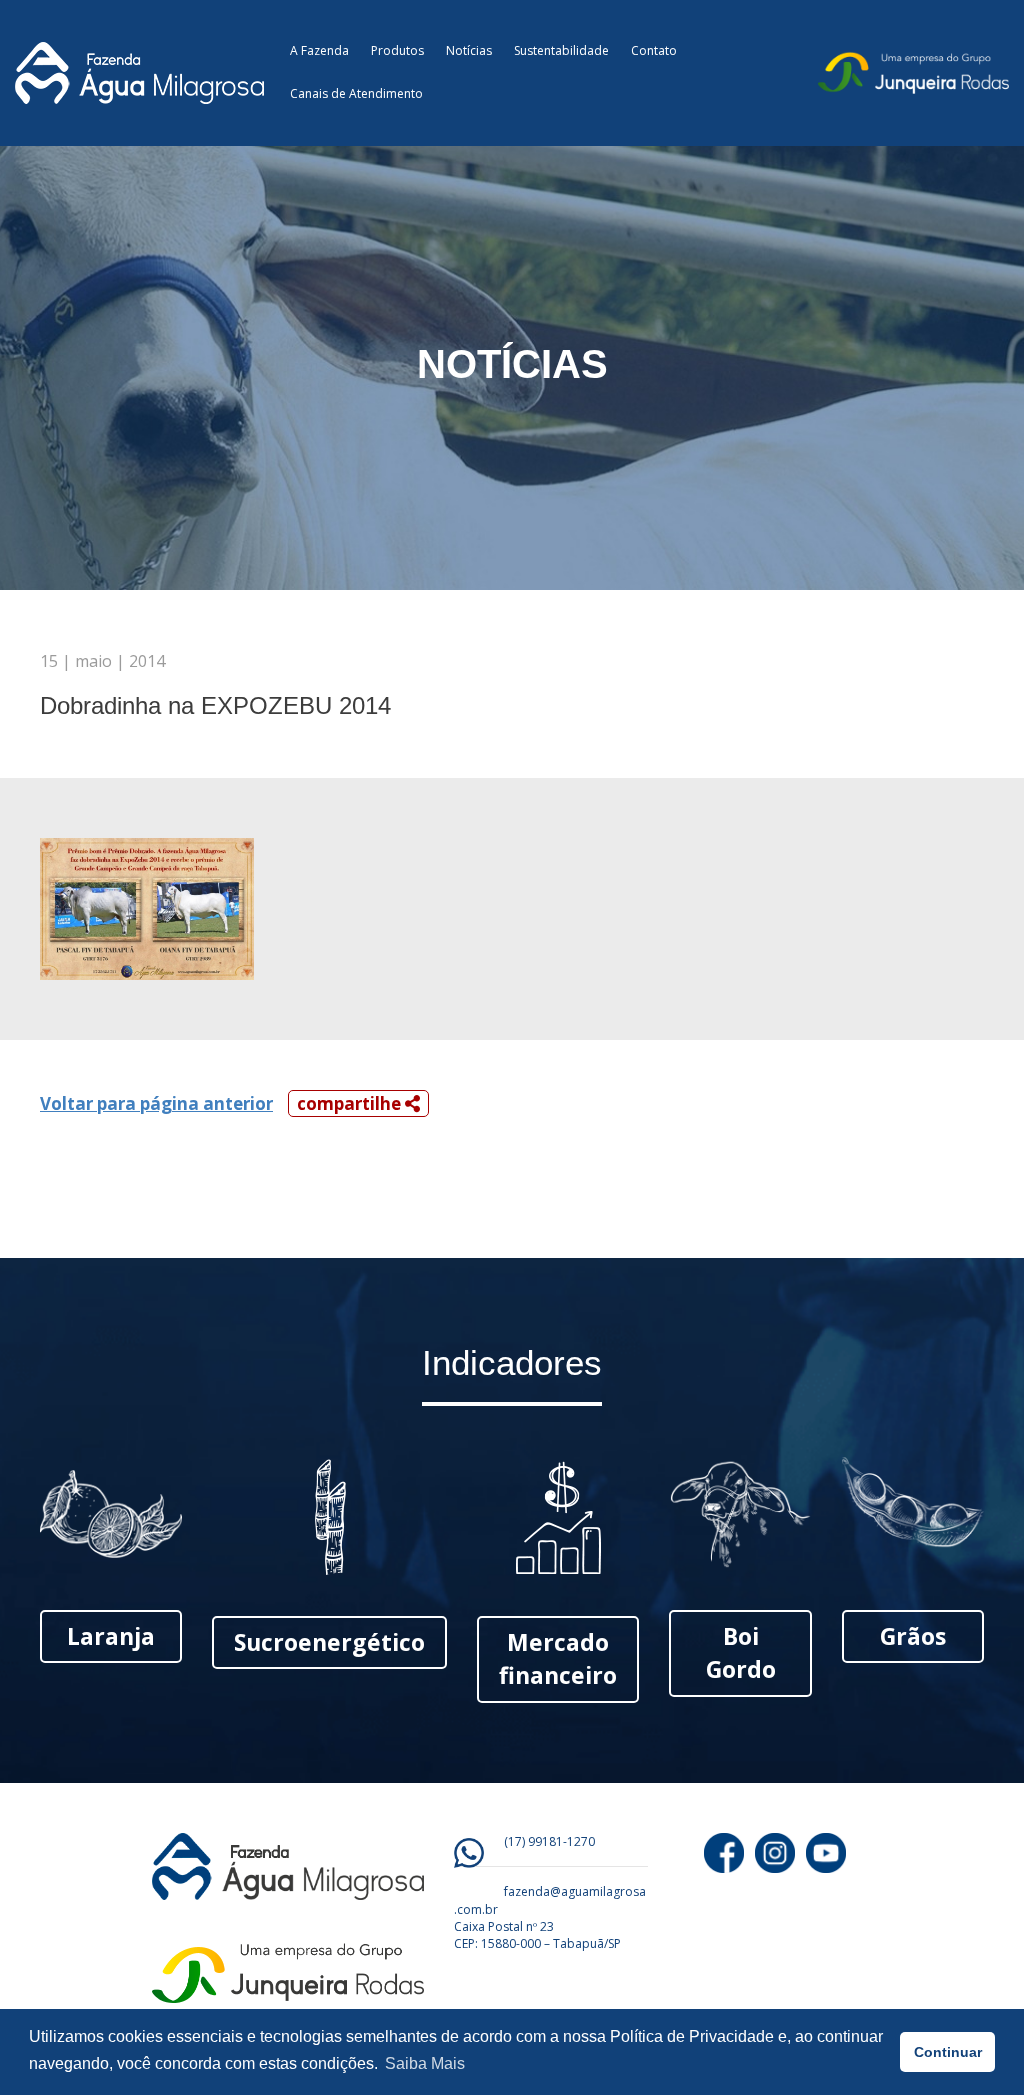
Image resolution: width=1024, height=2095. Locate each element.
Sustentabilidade (561, 50)
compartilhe (351, 1103)
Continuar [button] (948, 2052)
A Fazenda (319, 50)
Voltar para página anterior (156, 1103)
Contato (654, 50)
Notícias (469, 50)
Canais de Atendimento (356, 93)
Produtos (397, 50)
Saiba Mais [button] (425, 2063)
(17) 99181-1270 (549, 1841)
